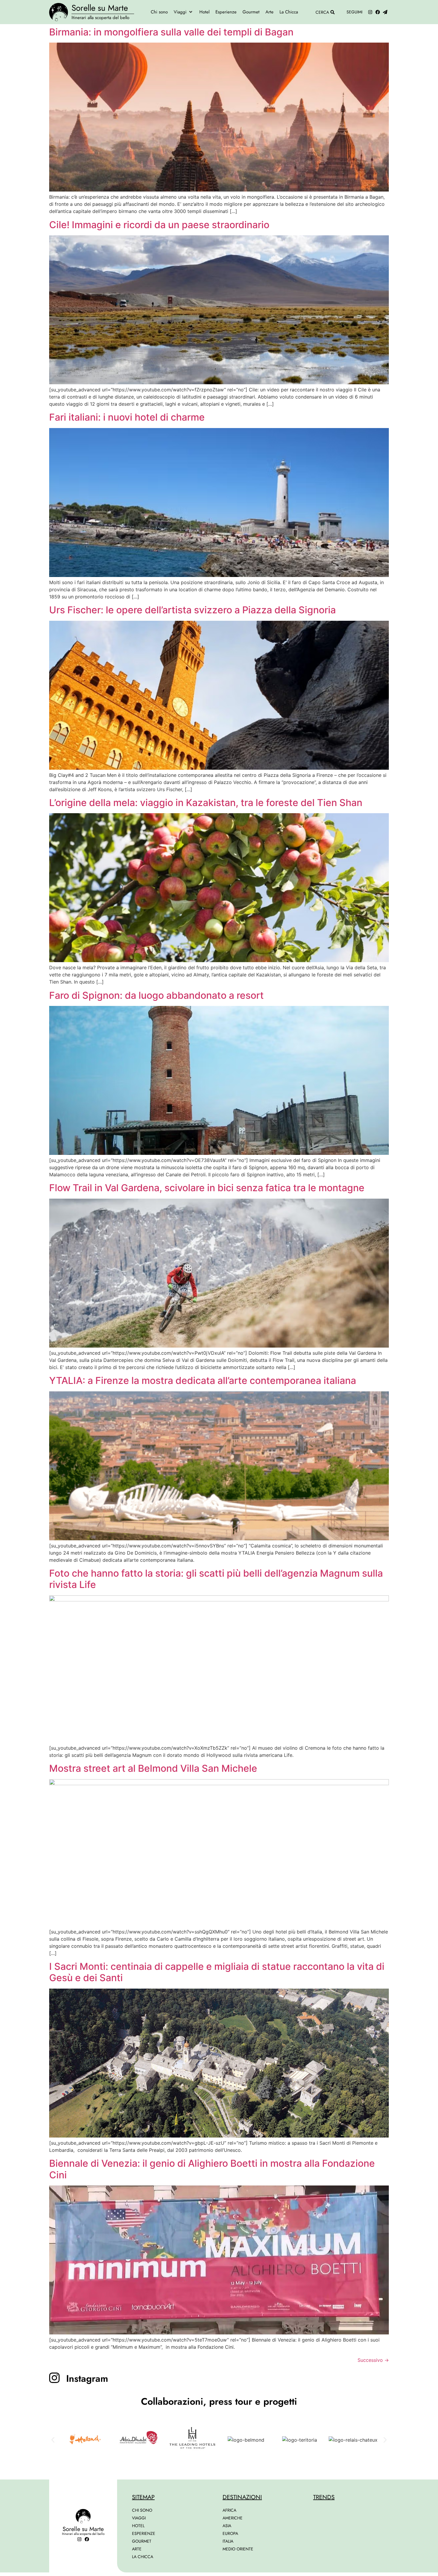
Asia (227, 2526)
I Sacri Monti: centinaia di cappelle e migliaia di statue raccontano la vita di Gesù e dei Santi (217, 1972)
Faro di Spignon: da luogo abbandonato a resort (156, 995)
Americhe (233, 2518)
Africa (229, 2510)
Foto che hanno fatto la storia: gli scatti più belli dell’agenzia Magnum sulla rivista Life (216, 1579)
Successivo (373, 2360)
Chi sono (142, 2510)
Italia (228, 2541)
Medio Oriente (238, 2549)
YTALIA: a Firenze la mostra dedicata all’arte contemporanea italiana (203, 1380)
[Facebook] (378, 12)
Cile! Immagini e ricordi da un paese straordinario (159, 225)
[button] (184, 12)
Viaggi (139, 2518)
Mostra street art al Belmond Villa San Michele (153, 1768)
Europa (230, 2533)
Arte (137, 2549)
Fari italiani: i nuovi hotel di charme (127, 417)
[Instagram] (370, 12)
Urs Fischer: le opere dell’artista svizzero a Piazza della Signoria (192, 610)
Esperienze (144, 2533)
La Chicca (143, 2557)
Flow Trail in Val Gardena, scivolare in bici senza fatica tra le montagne (207, 1188)
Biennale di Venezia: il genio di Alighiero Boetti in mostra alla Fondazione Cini (212, 2169)
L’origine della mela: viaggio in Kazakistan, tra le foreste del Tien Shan (206, 803)
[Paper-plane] (385, 12)
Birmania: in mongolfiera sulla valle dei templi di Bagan (171, 32)
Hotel (138, 2526)
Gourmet (142, 2541)
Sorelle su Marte (100, 8)
